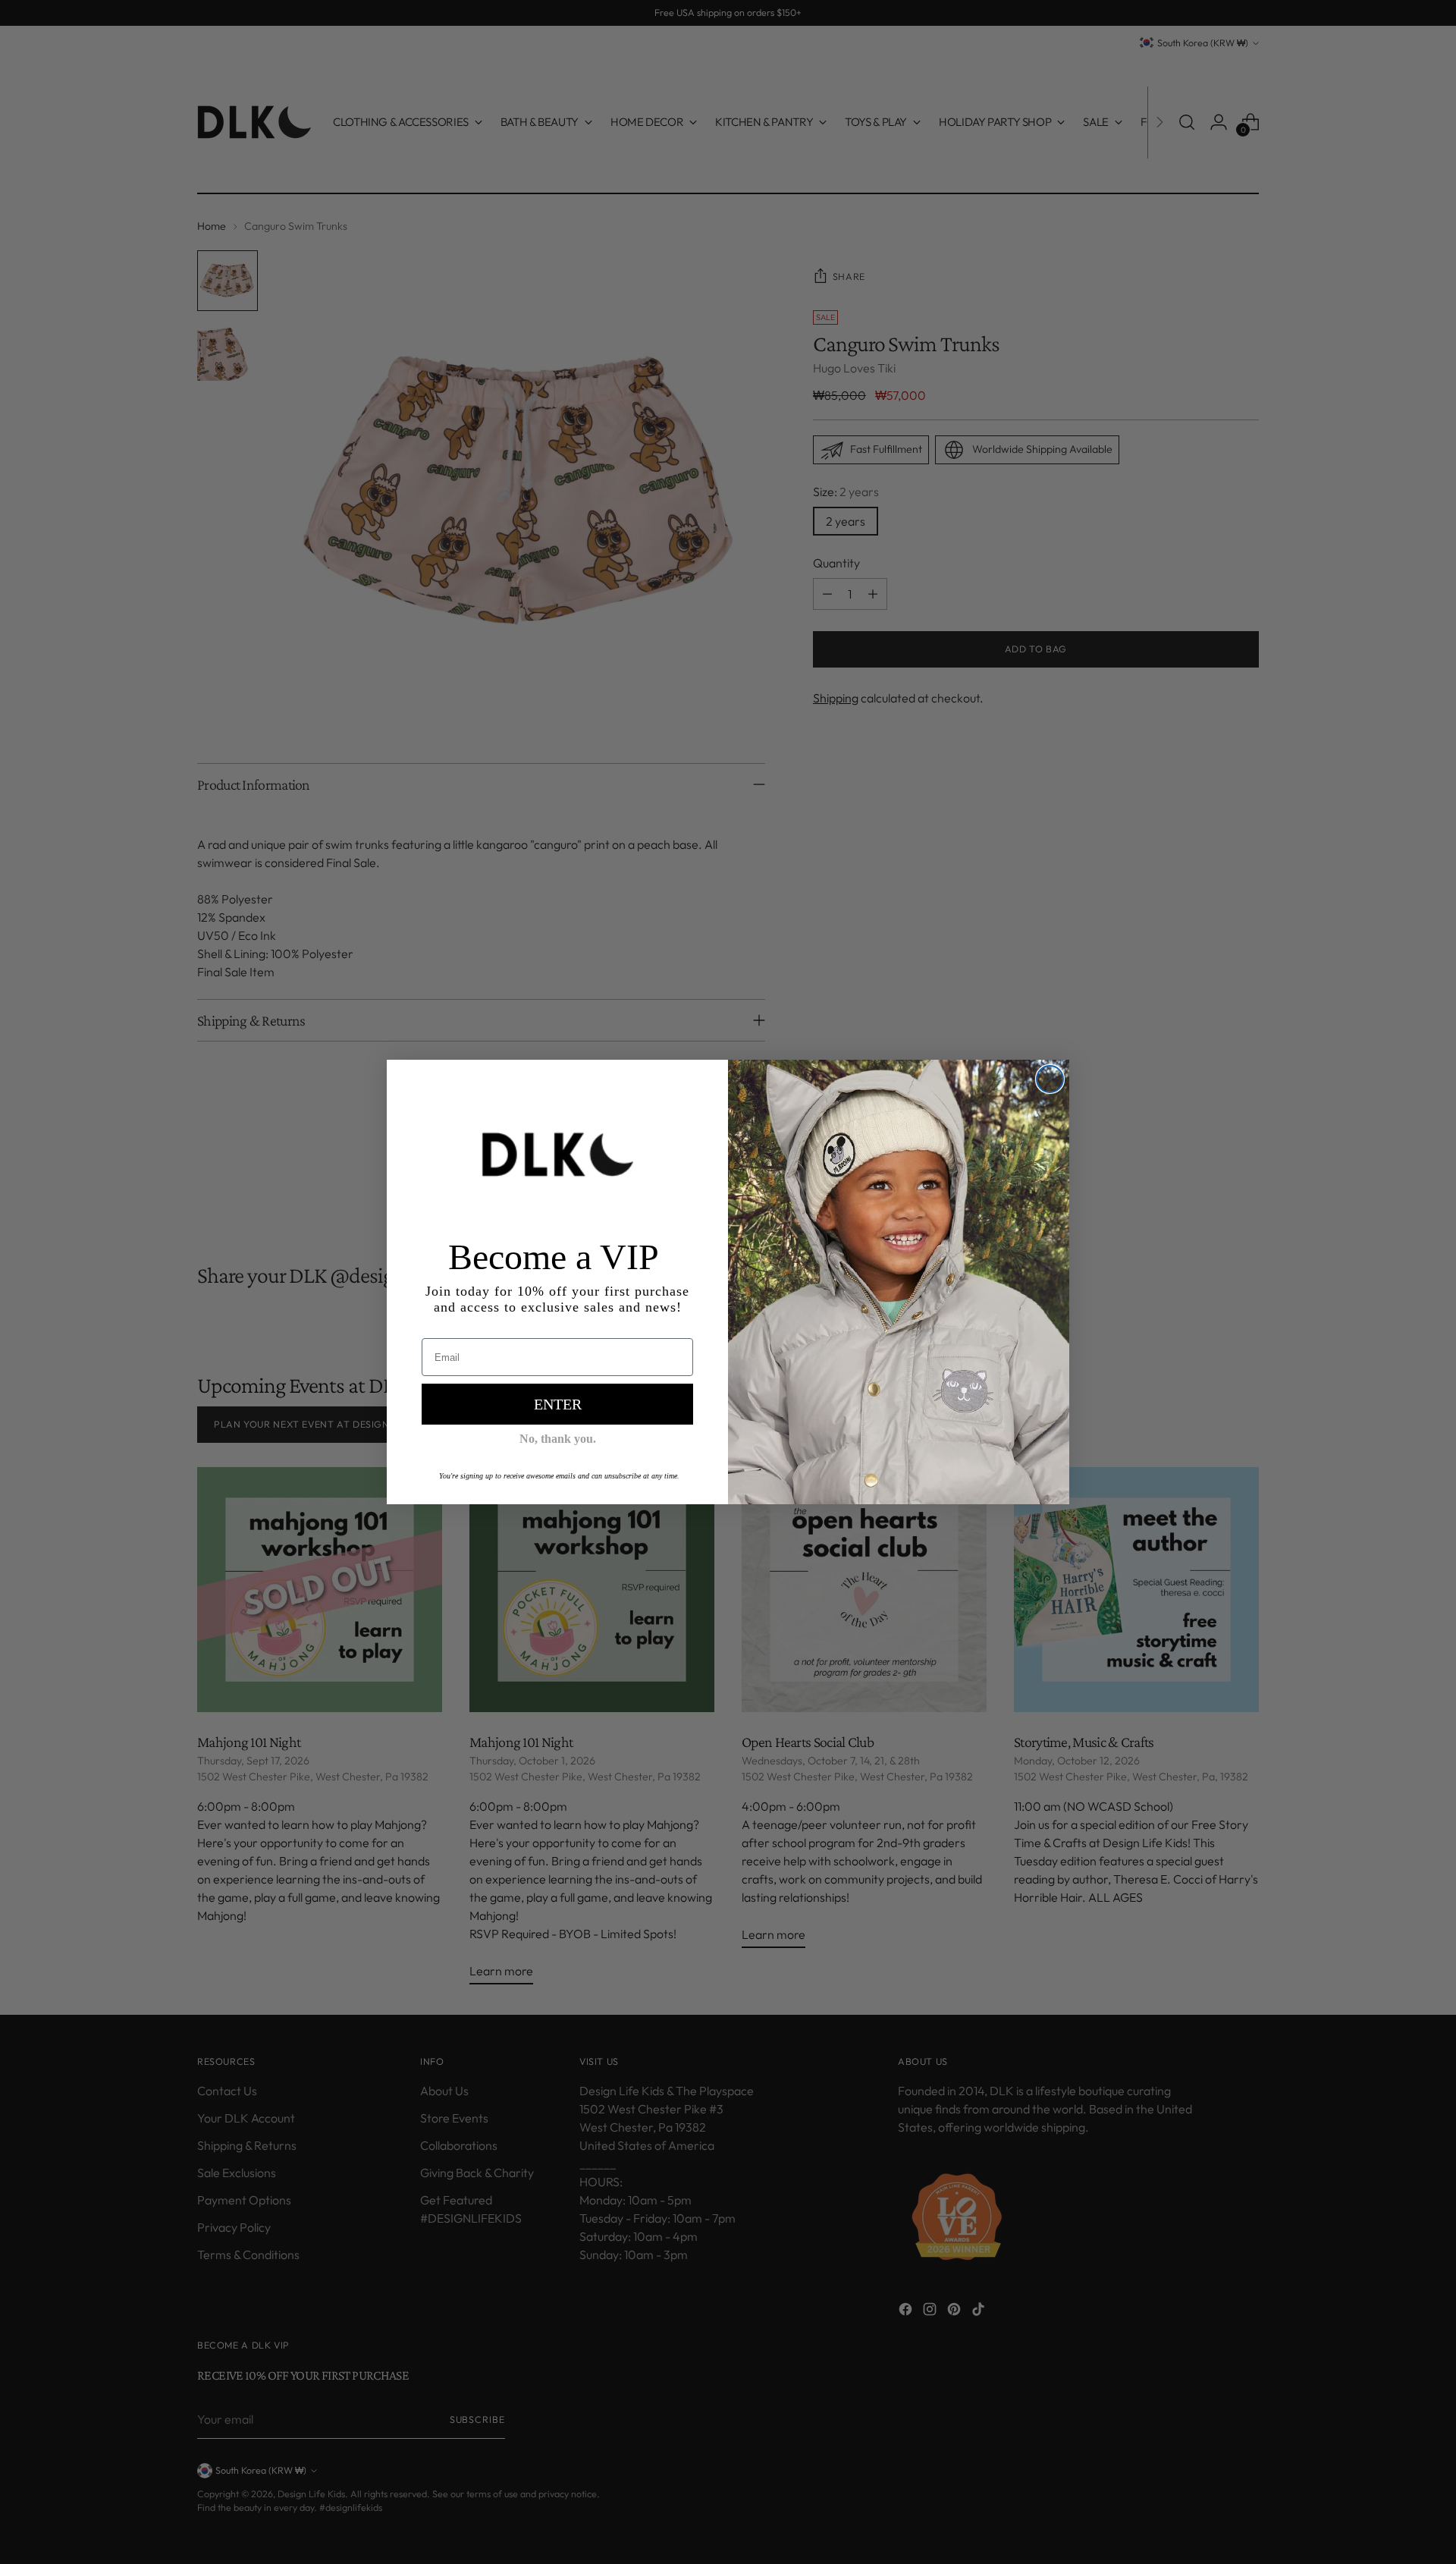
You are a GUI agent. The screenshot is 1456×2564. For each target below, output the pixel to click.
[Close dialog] (1050, 1079)
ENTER (558, 1404)
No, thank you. (558, 1439)
